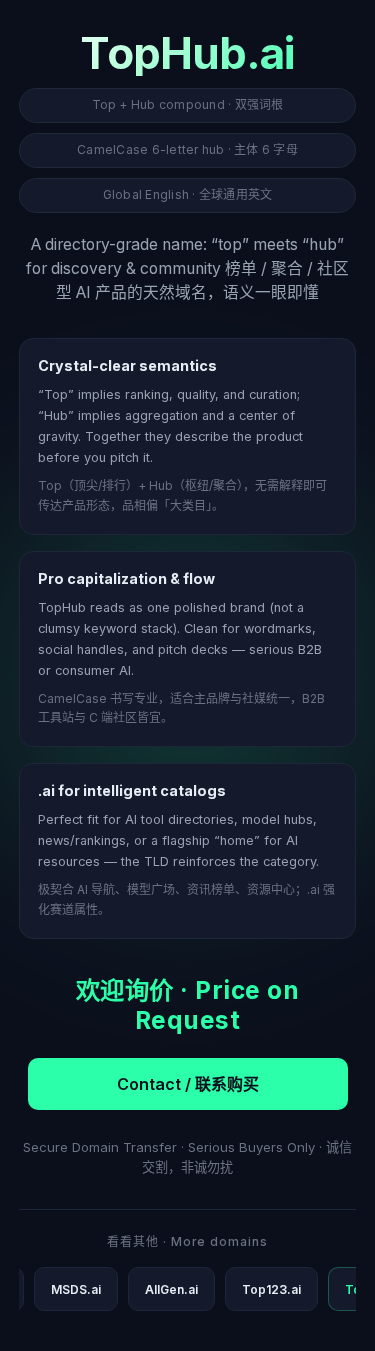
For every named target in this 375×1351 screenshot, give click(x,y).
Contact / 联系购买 (188, 1084)
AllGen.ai (171, 1289)
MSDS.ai (76, 1289)
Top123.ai (271, 1289)
